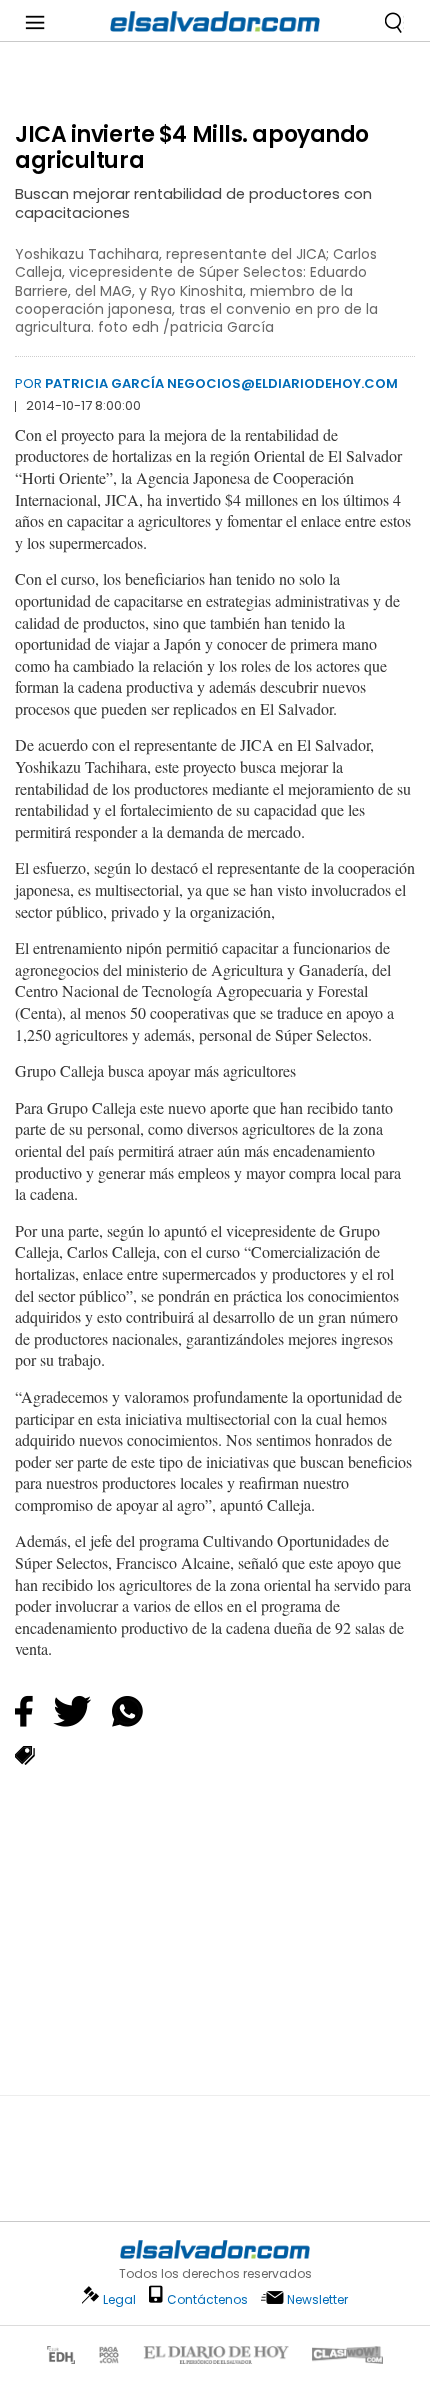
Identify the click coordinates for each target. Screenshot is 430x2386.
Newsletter (317, 2299)
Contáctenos (207, 2299)
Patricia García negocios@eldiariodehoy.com (221, 383)
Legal (119, 2299)
